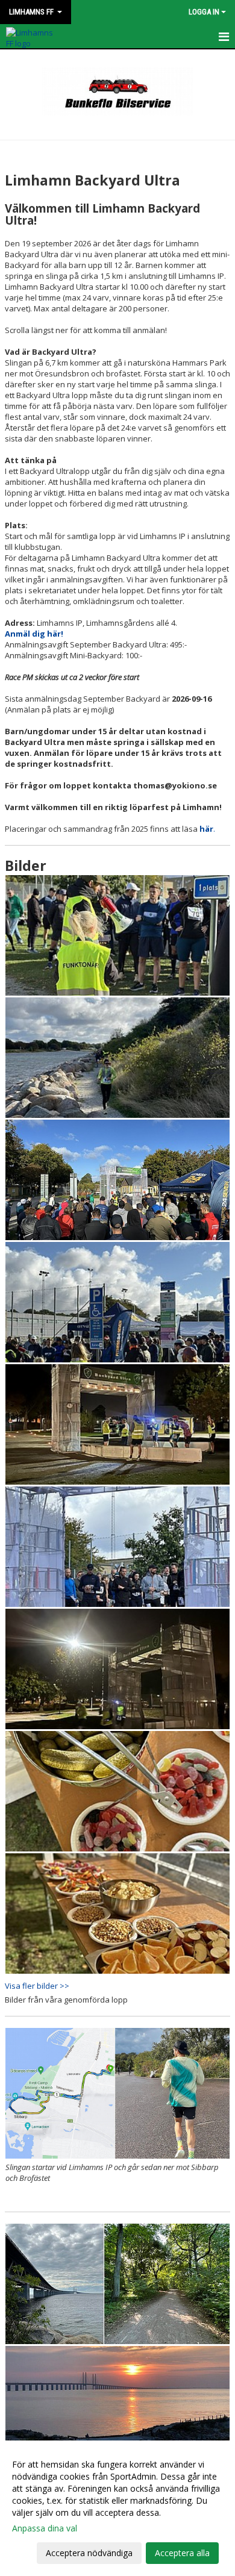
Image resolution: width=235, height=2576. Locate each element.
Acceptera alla (182, 2553)
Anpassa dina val (45, 2528)
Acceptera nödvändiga (89, 2553)
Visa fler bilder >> (37, 1986)
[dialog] (117, 2508)
